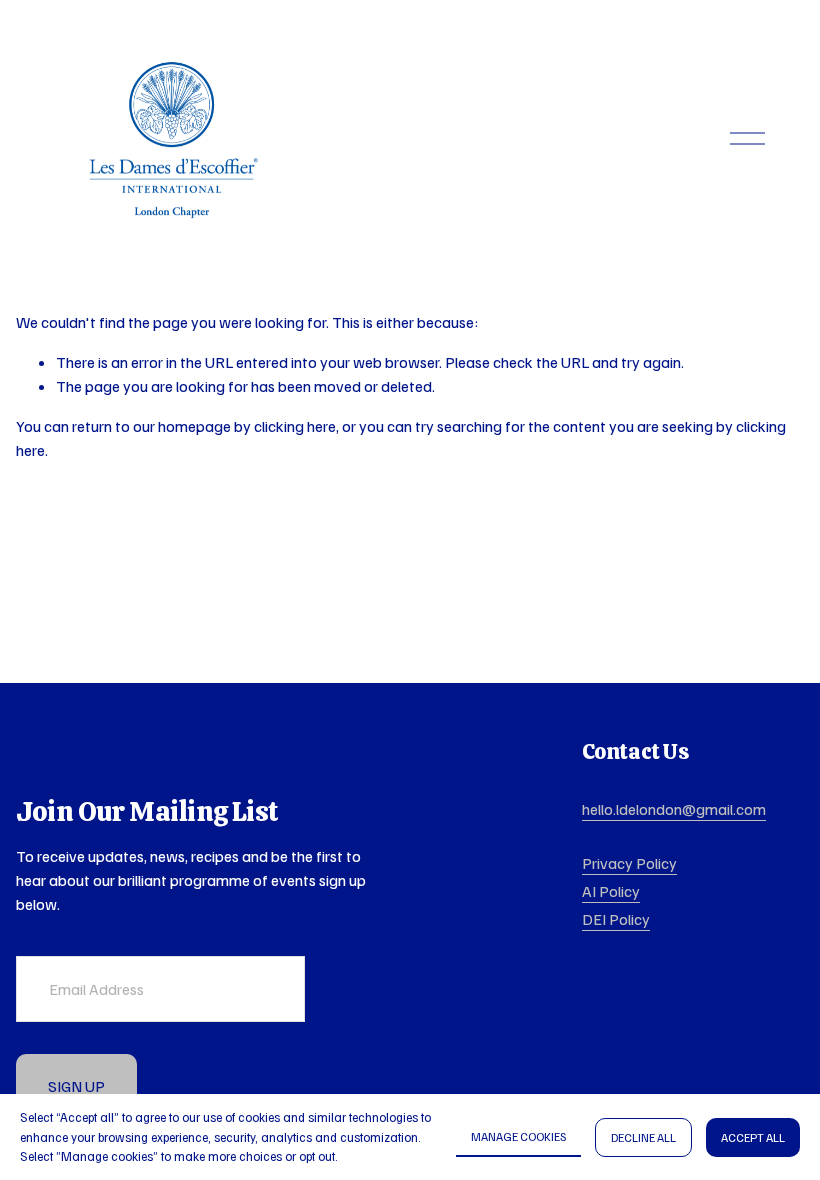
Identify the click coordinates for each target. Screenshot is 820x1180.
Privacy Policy (629, 863)
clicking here (295, 426)
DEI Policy (616, 919)
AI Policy (611, 891)
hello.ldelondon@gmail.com (674, 809)
